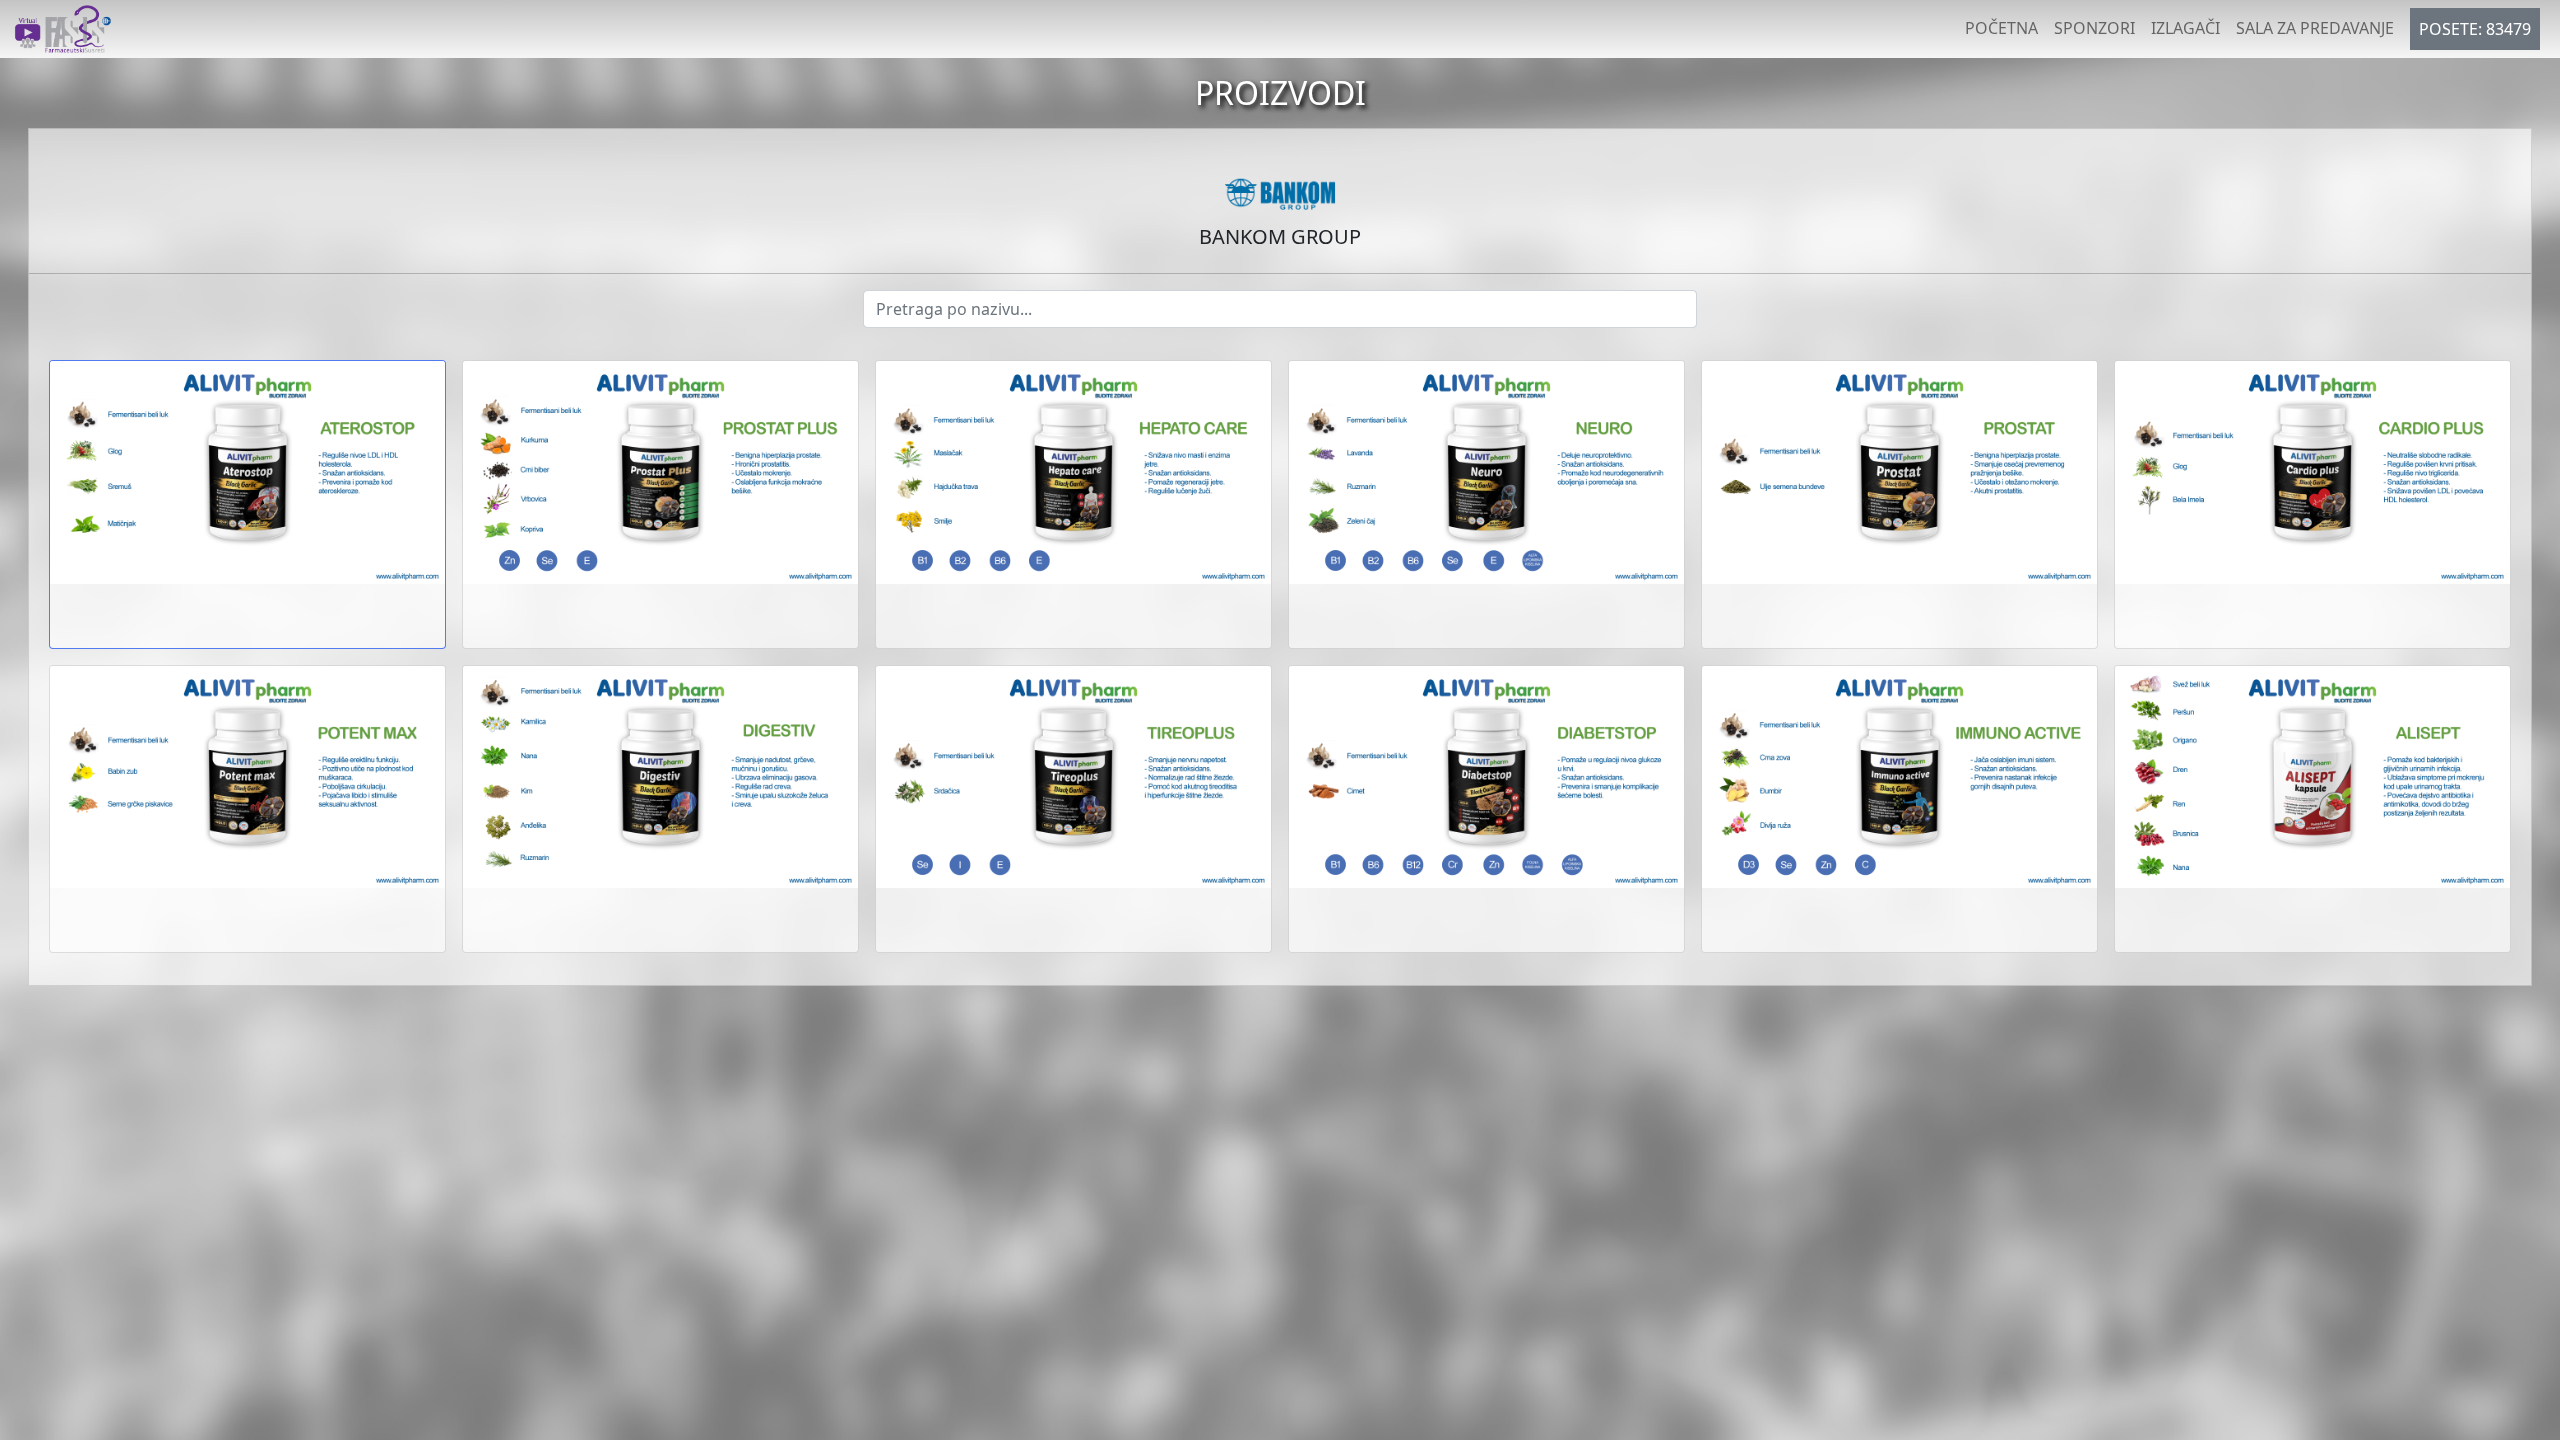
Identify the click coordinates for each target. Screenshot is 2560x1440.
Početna (2001, 28)
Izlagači (2185, 28)
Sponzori (2094, 28)
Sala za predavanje (2315, 28)
